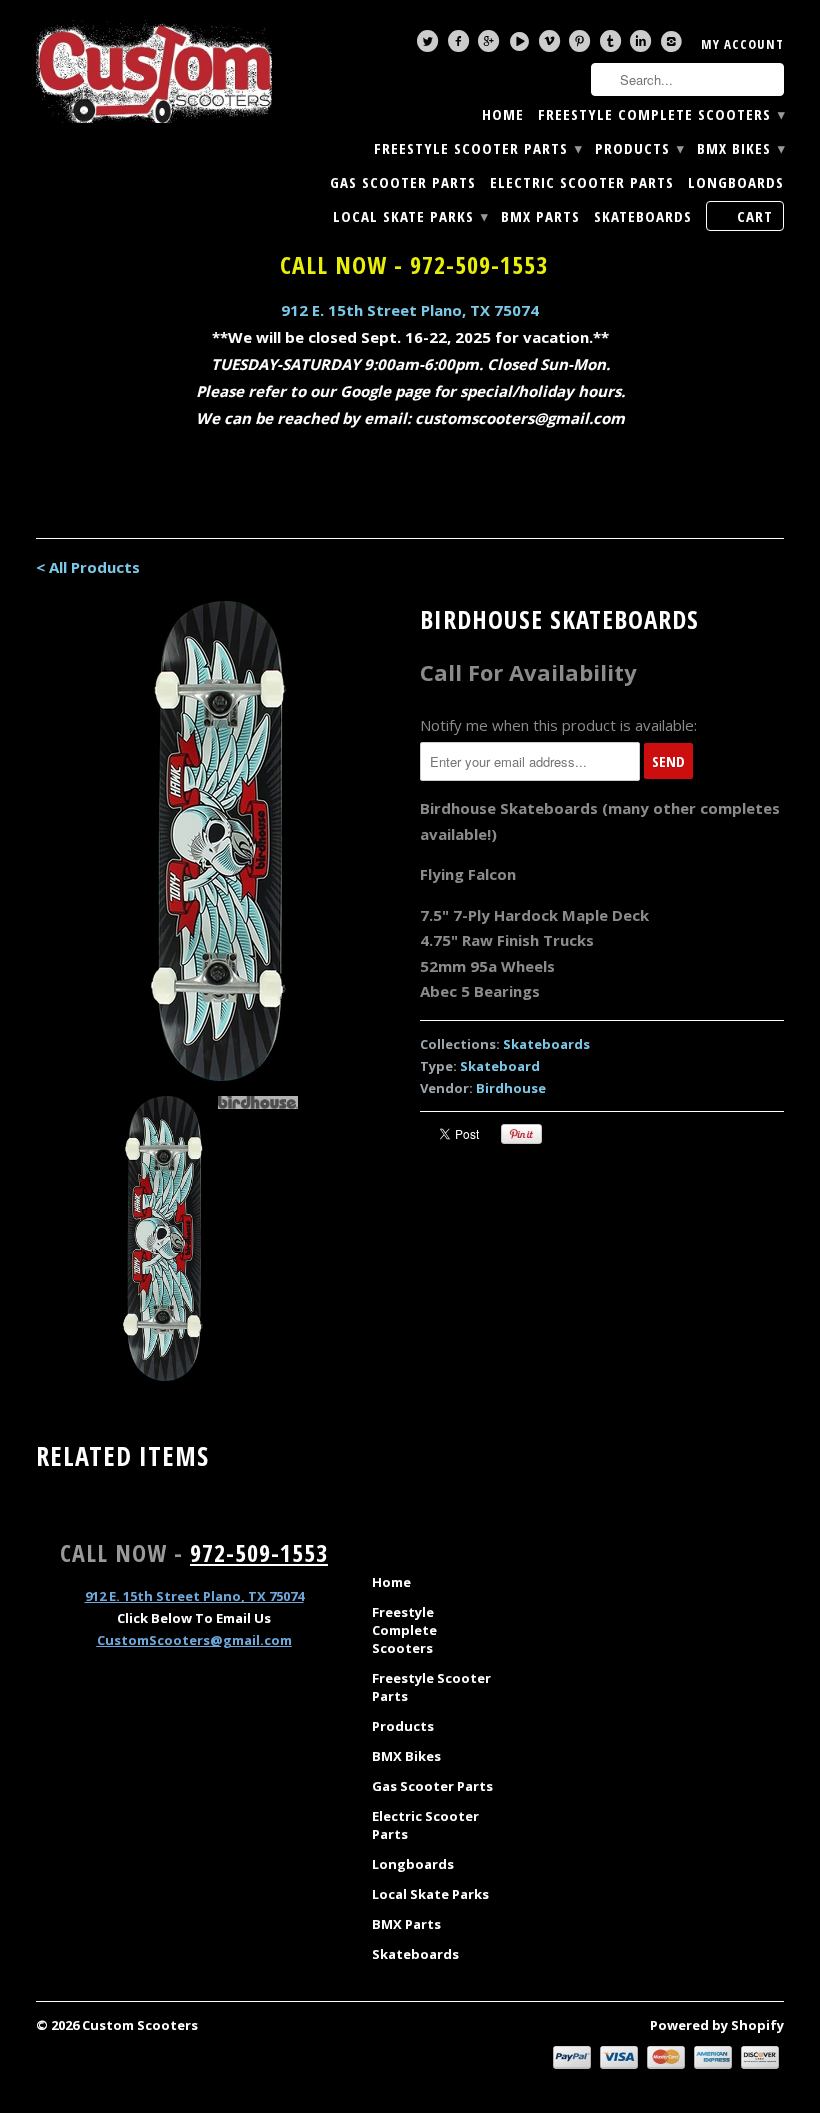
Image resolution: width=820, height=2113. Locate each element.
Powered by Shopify (717, 2025)
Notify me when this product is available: (558, 725)
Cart (755, 216)
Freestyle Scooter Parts (477, 148)
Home (503, 114)
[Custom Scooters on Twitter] (430, 46)
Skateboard (500, 1066)
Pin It (521, 1134)
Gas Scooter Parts (403, 182)
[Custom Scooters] (154, 72)
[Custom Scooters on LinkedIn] (643, 46)
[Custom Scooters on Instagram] (674, 46)
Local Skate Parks (410, 216)
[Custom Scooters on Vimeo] (552, 46)
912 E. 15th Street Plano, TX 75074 (410, 310)
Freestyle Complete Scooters (661, 114)
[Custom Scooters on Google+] (491, 46)
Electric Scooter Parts (582, 182)
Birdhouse (511, 1088)
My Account (742, 44)
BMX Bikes (740, 148)
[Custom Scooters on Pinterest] (582, 46)
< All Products (88, 567)
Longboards (736, 182)
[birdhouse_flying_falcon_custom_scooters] (218, 841)
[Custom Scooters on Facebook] (461, 46)
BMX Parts (540, 216)
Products (639, 148)
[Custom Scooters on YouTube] (522, 46)
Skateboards (643, 216)
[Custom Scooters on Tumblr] (613, 46)
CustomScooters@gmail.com (194, 1640)
